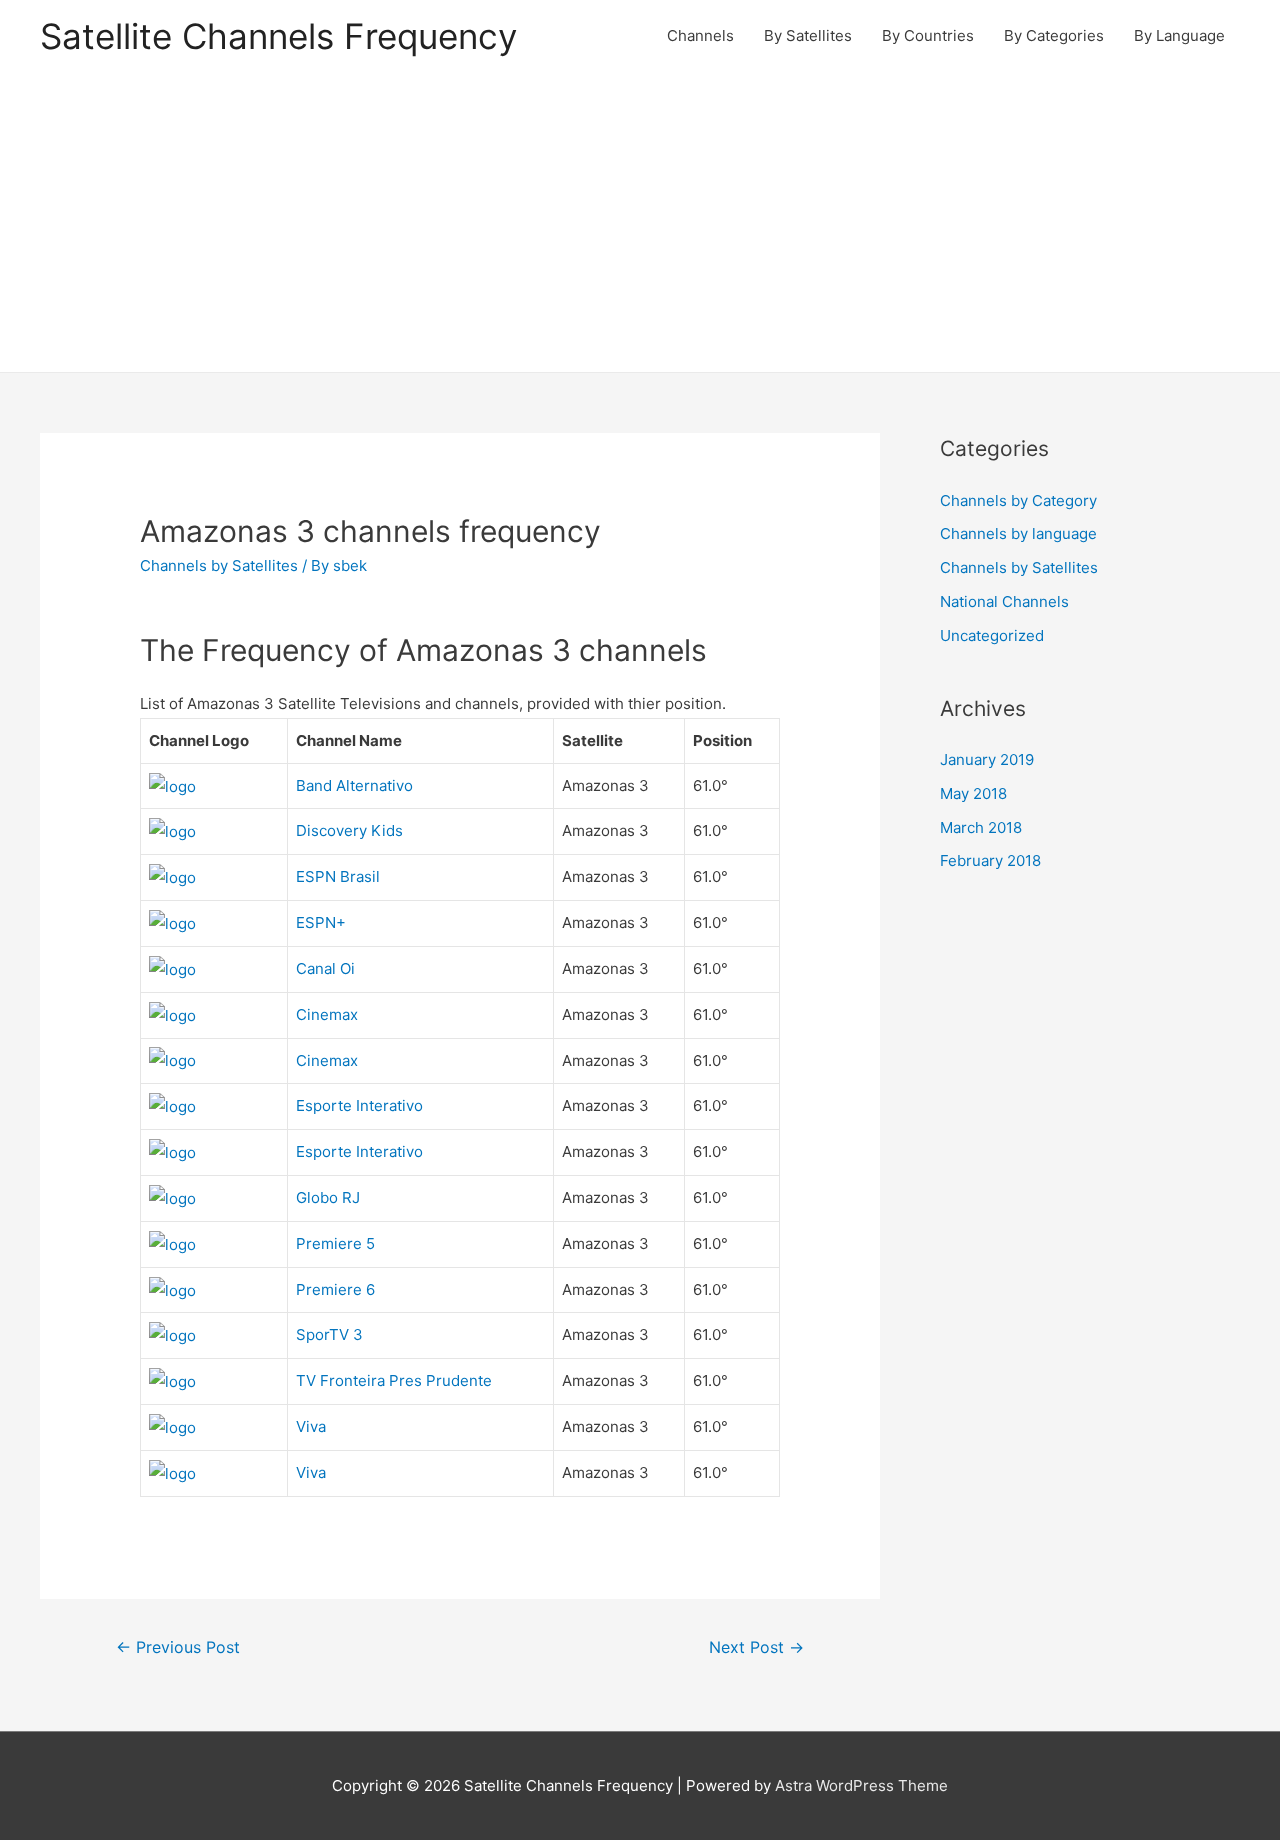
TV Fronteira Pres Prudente (394, 1380)
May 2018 (973, 793)
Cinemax (327, 1014)
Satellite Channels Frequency (278, 36)
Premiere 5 (335, 1243)
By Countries (928, 35)
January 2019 (987, 759)
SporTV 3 (329, 1334)
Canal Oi (325, 968)
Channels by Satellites (219, 565)
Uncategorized (992, 635)
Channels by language (1018, 533)
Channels (700, 35)
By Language (1179, 35)
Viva (311, 1426)
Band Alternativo (354, 785)
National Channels (1004, 601)
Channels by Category (1018, 500)
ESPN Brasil (338, 876)
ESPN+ (321, 922)
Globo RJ (328, 1197)
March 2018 (981, 827)
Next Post (756, 1647)
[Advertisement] (640, 222)
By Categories (1054, 35)
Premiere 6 (335, 1289)
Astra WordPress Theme (861, 1785)
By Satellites (808, 35)
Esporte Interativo (359, 1105)
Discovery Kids (349, 830)
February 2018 (990, 860)
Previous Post (178, 1647)
